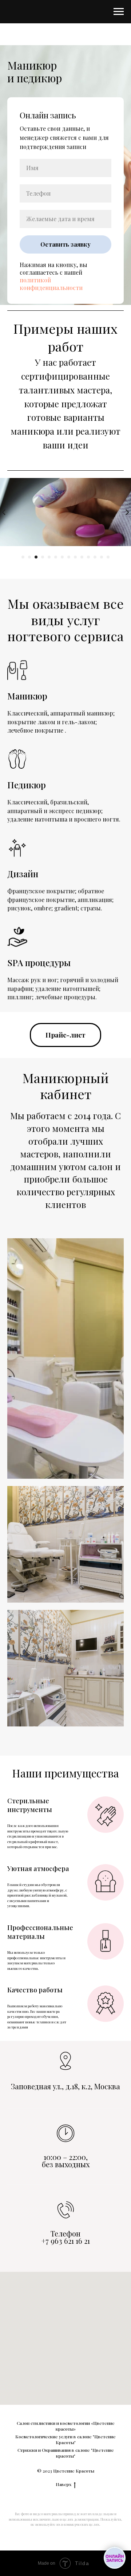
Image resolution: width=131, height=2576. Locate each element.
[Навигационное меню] (119, 12)
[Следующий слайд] (127, 2571)
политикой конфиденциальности (51, 1313)
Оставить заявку (65, 1274)
